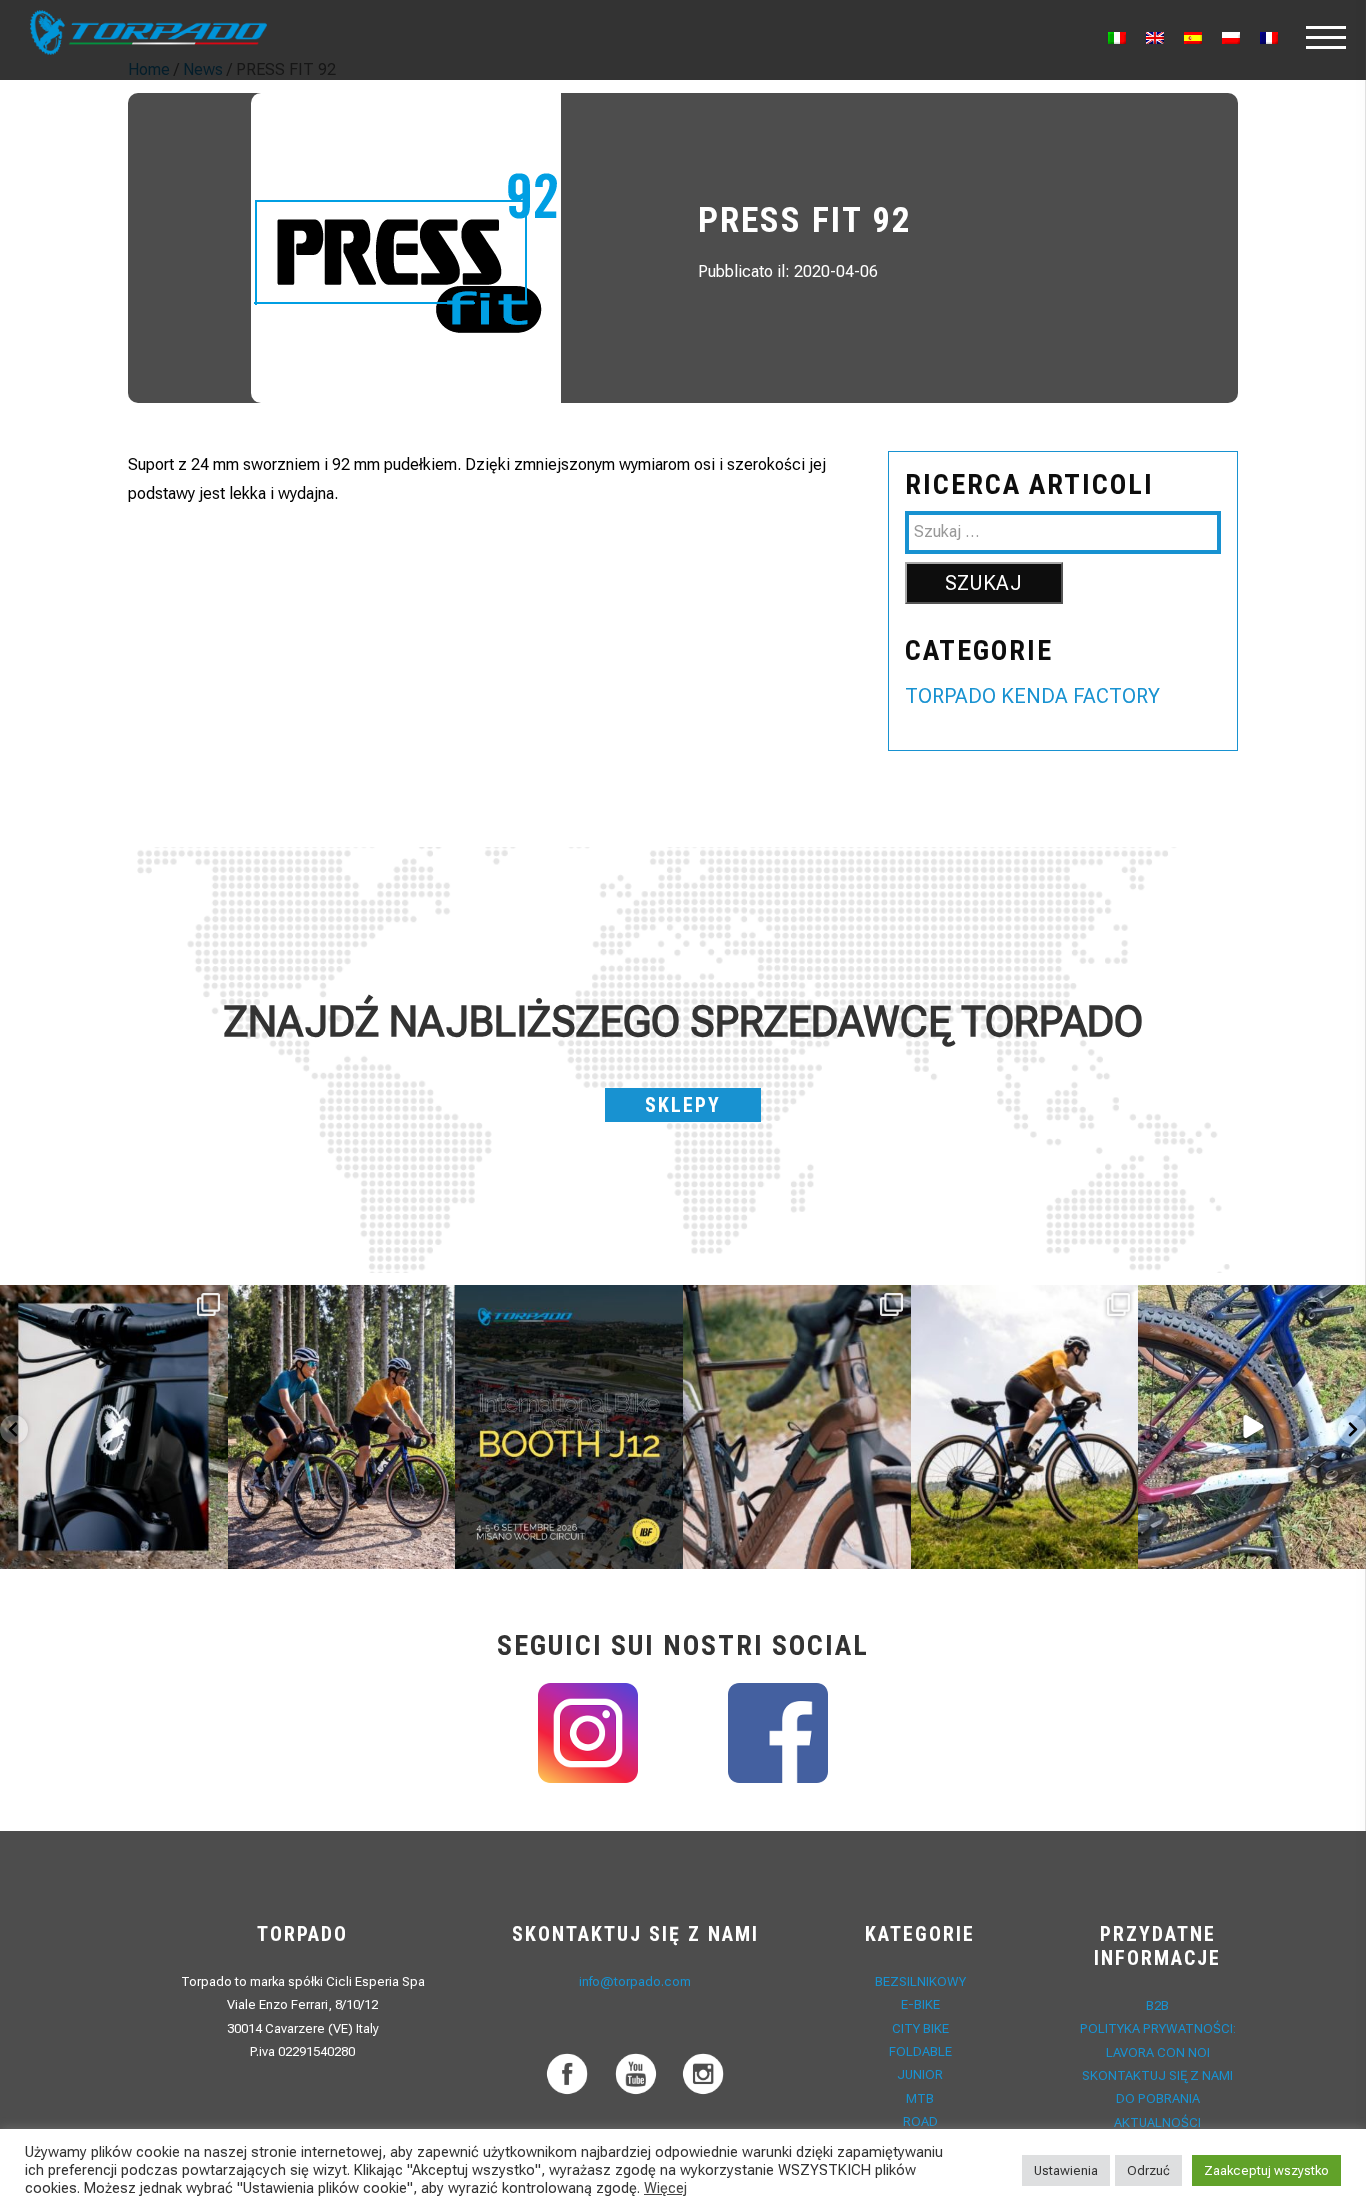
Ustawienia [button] (1066, 2170)
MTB (920, 2098)
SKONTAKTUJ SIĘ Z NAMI (1157, 2075)
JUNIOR (920, 2074)
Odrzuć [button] (1148, 2170)
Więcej (665, 2188)
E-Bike (920, 2004)
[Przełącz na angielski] (1155, 37)
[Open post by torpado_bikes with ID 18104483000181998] (797, 1427)
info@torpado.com (635, 1981)
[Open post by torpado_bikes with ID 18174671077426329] (1025, 1427)
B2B (1157, 2005)
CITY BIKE (920, 2028)
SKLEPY (683, 1105)
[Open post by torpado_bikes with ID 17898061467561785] (342, 1427)
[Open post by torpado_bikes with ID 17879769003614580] (1252, 1427)
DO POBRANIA (1158, 2098)
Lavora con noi (1158, 2052)
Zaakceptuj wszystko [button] (1266, 2170)
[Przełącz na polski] (1231, 37)
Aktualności (1157, 2122)
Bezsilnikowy (920, 1981)
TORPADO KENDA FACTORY (1032, 696)
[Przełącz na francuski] (1269, 37)
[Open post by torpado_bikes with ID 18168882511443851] (114, 1427)
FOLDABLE (920, 2051)
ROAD (920, 2121)
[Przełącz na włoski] (1117, 37)
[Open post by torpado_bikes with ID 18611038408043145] (569, 1427)
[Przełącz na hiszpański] (1193, 37)
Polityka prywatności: (1158, 2028)
